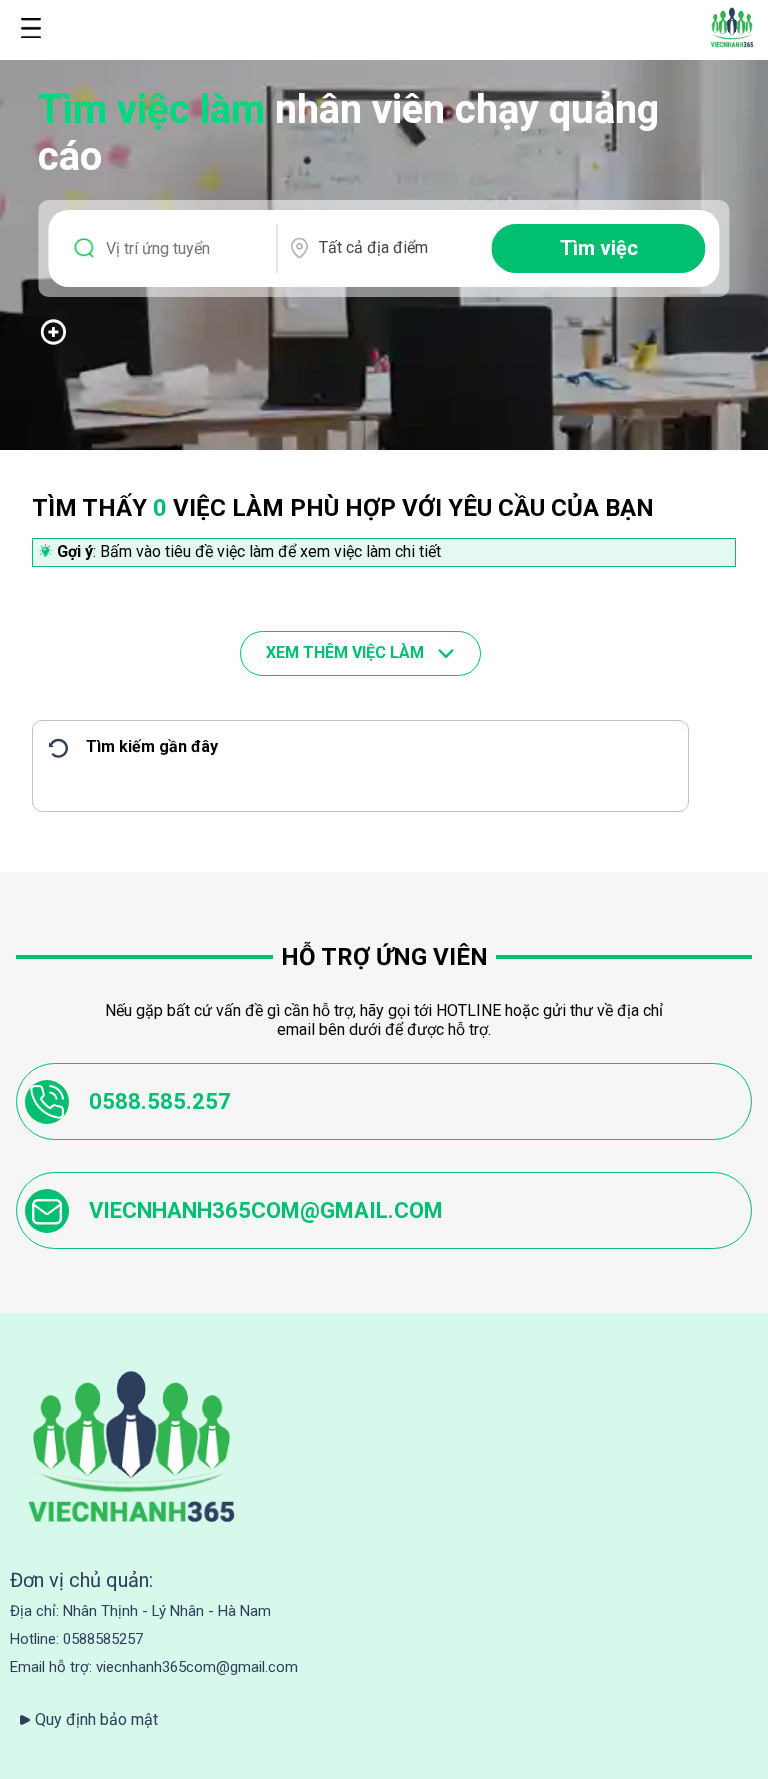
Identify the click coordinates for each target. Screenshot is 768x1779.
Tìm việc (599, 248)
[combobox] (396, 248)
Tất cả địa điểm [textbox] (373, 247)
